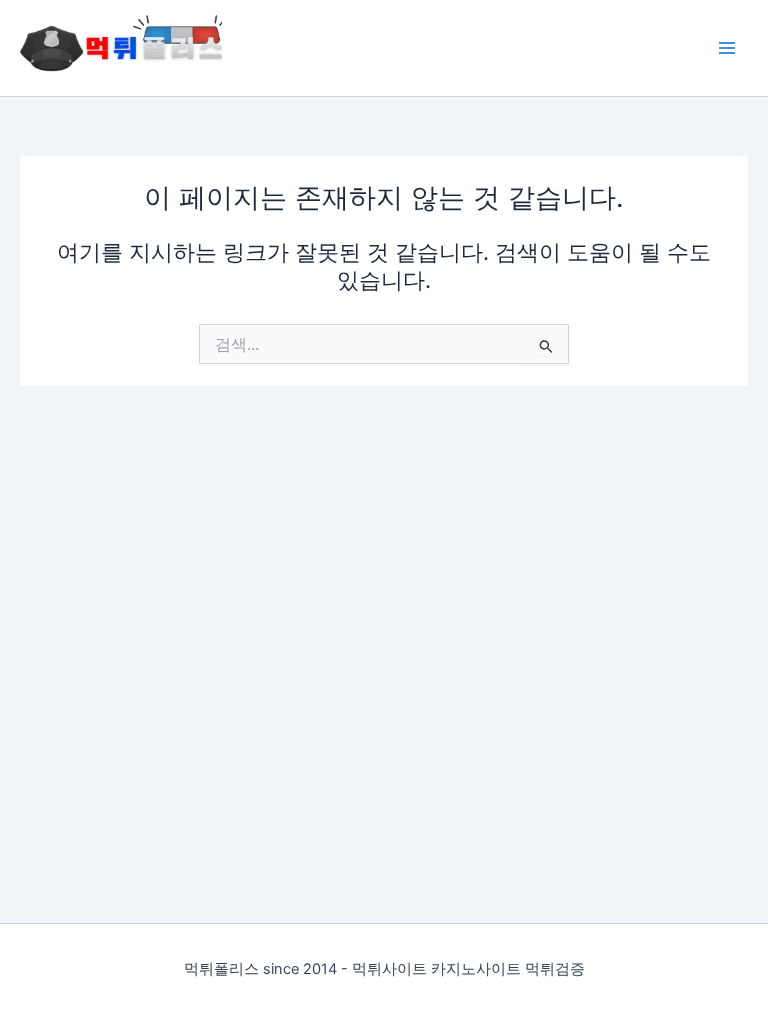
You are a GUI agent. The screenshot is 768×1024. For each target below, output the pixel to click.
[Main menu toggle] (727, 48)
